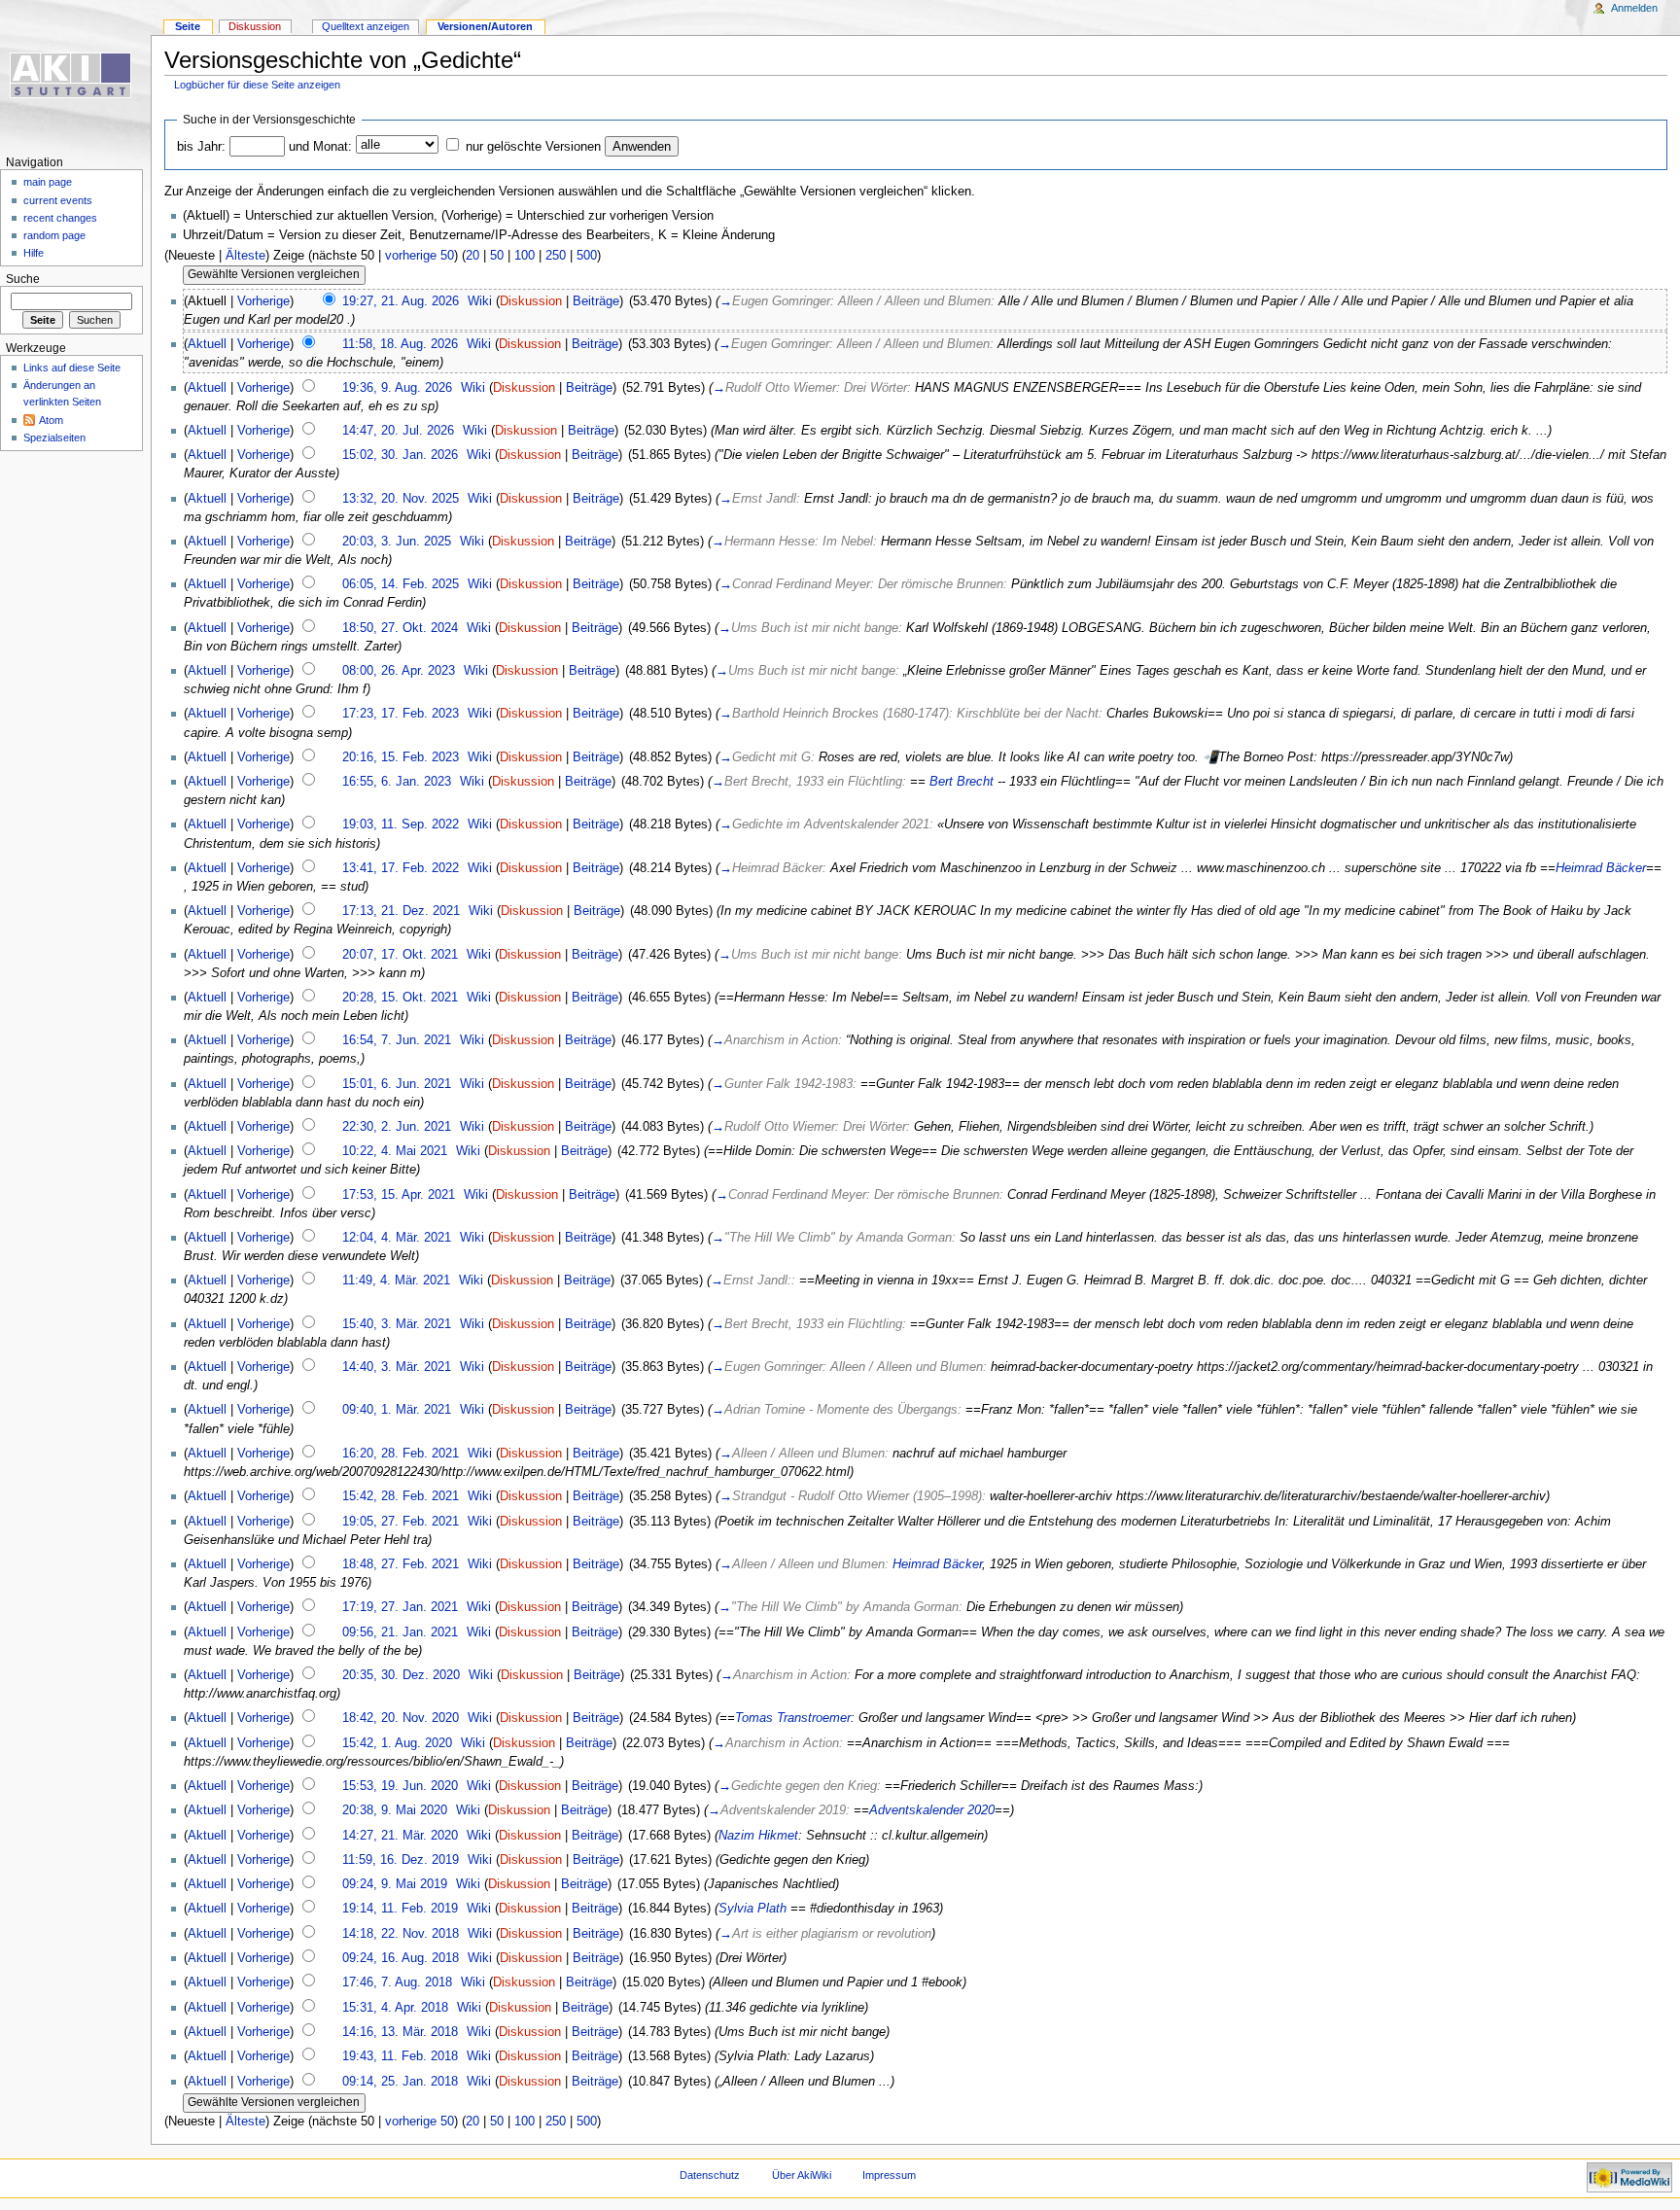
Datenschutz (710, 2175)
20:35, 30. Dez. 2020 (401, 1675)
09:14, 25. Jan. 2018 (400, 2082)
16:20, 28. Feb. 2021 (401, 1454)
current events (58, 200)
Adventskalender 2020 (932, 1810)
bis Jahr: (201, 147)
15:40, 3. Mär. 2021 (397, 1324)
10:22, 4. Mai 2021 (395, 1151)
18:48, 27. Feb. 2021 (401, 1564)
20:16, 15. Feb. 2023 (401, 757)
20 (472, 256)
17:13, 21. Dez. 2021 (401, 911)
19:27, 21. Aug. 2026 (401, 301)
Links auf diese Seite (72, 368)
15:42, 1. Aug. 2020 (397, 1743)
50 (497, 256)
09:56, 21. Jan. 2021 (400, 1632)
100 (525, 256)
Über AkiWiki (802, 2175)
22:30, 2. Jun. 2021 (397, 1127)
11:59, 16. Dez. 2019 (401, 1860)
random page (54, 235)
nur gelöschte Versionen (533, 147)
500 (587, 256)
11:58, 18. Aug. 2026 (400, 344)
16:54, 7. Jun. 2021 (397, 1040)
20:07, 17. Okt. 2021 (400, 955)
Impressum (889, 2175)
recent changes (60, 218)
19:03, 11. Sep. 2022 (401, 824)
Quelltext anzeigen (366, 26)
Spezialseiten (54, 438)
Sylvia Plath (752, 1909)
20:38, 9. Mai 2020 (395, 1810)
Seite (188, 26)
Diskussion (531, 301)
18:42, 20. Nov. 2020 (401, 1718)
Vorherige (263, 301)
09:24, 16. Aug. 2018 (401, 1958)
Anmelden (1634, 8)
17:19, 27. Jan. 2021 (400, 1607)
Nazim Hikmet (758, 1836)
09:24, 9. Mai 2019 (395, 1884)
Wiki (480, 301)
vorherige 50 (420, 256)
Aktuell (207, 344)
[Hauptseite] (75, 75)
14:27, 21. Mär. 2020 (400, 1836)
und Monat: (320, 147)
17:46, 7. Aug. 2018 (397, 1982)
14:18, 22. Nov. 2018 (401, 1934)
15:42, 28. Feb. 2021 (401, 1496)
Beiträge (596, 301)
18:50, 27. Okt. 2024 (400, 628)
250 (556, 256)
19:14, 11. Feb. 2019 (400, 1909)
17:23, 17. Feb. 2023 (401, 714)
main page (48, 182)
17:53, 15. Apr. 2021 (399, 1195)
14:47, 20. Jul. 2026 (398, 431)
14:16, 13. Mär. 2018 (400, 2032)
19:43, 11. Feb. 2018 (400, 2056)
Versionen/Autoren (485, 26)
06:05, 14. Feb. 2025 (401, 584)
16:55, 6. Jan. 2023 (397, 782)
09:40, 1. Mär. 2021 (397, 1410)
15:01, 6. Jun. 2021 (397, 1084)
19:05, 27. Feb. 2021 (401, 1522)
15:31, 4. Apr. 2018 (395, 2008)
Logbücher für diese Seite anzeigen (257, 85)
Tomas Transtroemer (793, 1718)
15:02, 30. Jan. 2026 (400, 455)
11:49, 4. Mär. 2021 (396, 1280)
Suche (23, 279)
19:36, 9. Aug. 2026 (397, 388)
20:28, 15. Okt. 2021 (400, 998)
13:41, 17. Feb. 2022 (401, 868)
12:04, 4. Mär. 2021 (397, 1238)
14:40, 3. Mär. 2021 (397, 1367)
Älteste (245, 256)
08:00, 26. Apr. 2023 (399, 671)
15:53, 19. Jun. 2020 (400, 1786)
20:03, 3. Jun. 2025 (397, 542)
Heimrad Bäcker (1601, 868)
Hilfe (34, 253)
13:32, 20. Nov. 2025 (401, 499)
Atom (51, 420)
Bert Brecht (962, 782)
